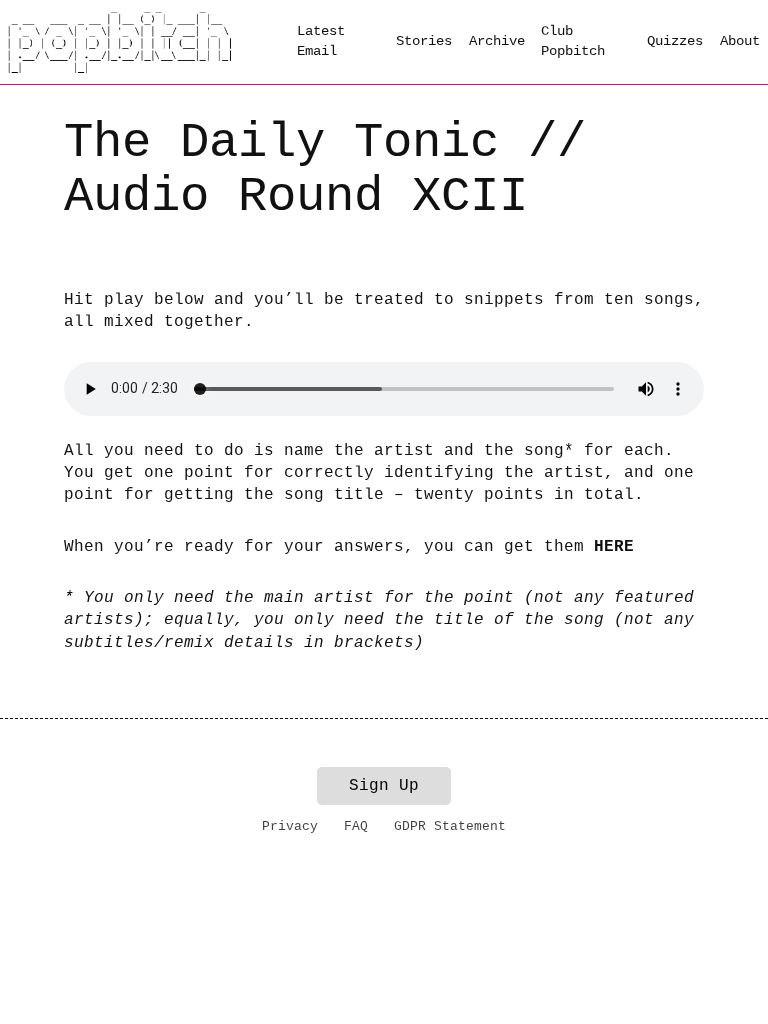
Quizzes (675, 41)
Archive (497, 41)
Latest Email (321, 41)
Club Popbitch (573, 41)
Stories (424, 41)
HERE (614, 547)
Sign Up (384, 786)
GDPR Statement (450, 826)
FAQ (356, 826)
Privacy (290, 826)
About (740, 41)
